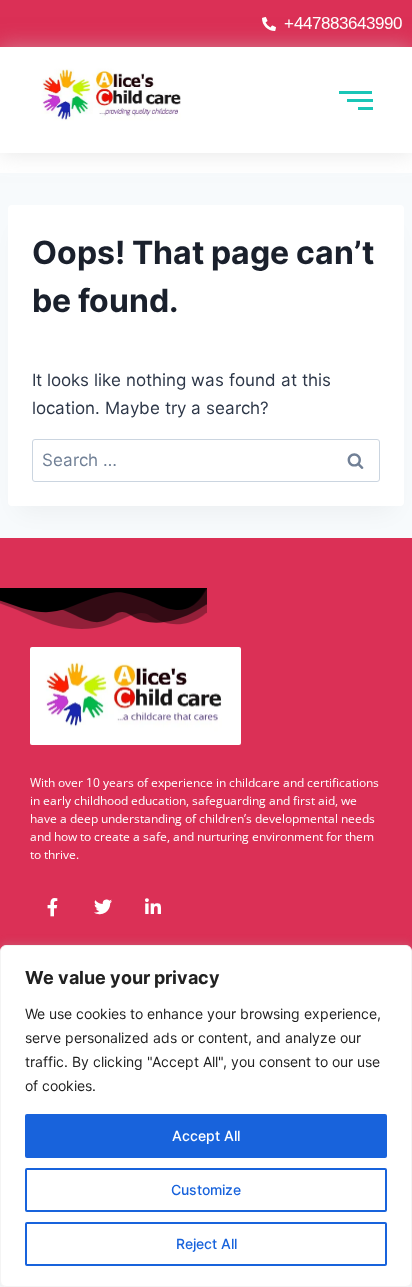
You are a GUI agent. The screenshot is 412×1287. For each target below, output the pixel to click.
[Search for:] (206, 460)
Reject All (206, 1243)
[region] (206, 1116)
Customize (206, 1189)
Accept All (206, 1135)
